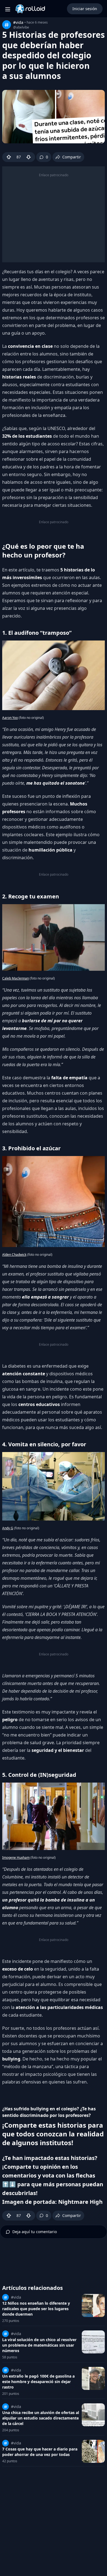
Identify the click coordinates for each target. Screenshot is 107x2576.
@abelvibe (21, 27)
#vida (18, 22)
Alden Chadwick (14, 1255)
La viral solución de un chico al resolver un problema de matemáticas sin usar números (39, 2345)
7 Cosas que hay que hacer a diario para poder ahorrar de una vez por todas (40, 2452)
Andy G (8, 1528)
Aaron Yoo (10, 718)
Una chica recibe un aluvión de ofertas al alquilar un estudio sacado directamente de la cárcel (41, 2418)
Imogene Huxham (16, 1858)
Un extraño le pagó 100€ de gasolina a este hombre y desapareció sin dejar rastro (38, 2382)
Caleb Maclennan (16, 978)
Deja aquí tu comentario (35, 2232)
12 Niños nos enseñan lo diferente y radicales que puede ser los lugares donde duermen (36, 2309)
